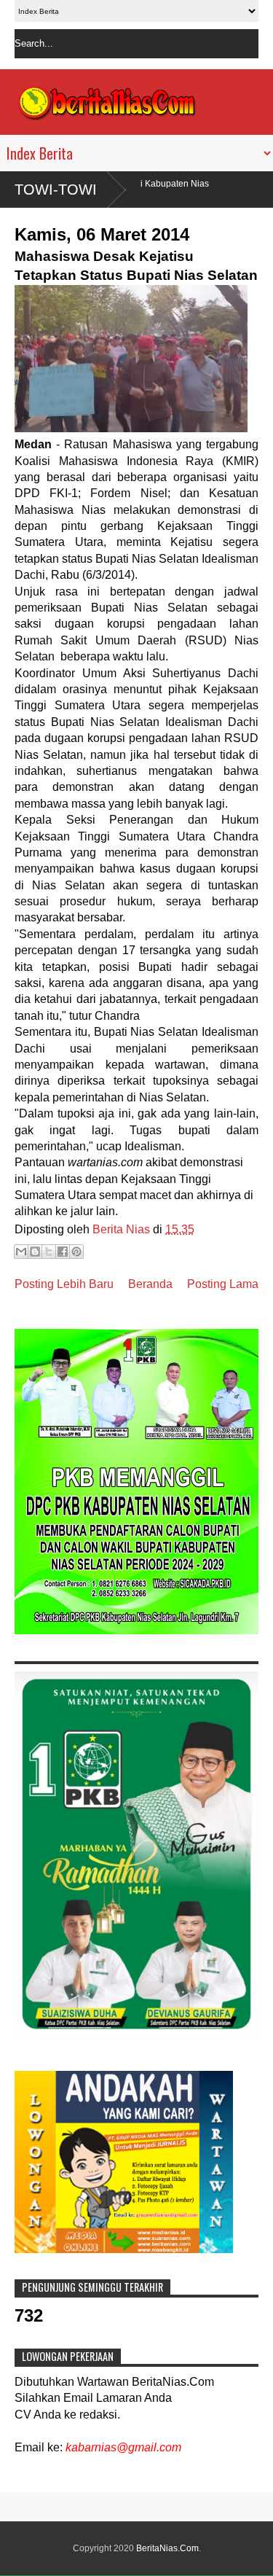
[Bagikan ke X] (49, 1252)
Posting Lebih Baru (64, 1284)
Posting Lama (223, 1284)
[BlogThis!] (35, 1252)
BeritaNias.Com (167, 2548)
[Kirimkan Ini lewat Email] (21, 1252)
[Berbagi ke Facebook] (63, 1252)
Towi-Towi (56, 190)
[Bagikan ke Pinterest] (76, 1252)
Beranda (150, 1284)
